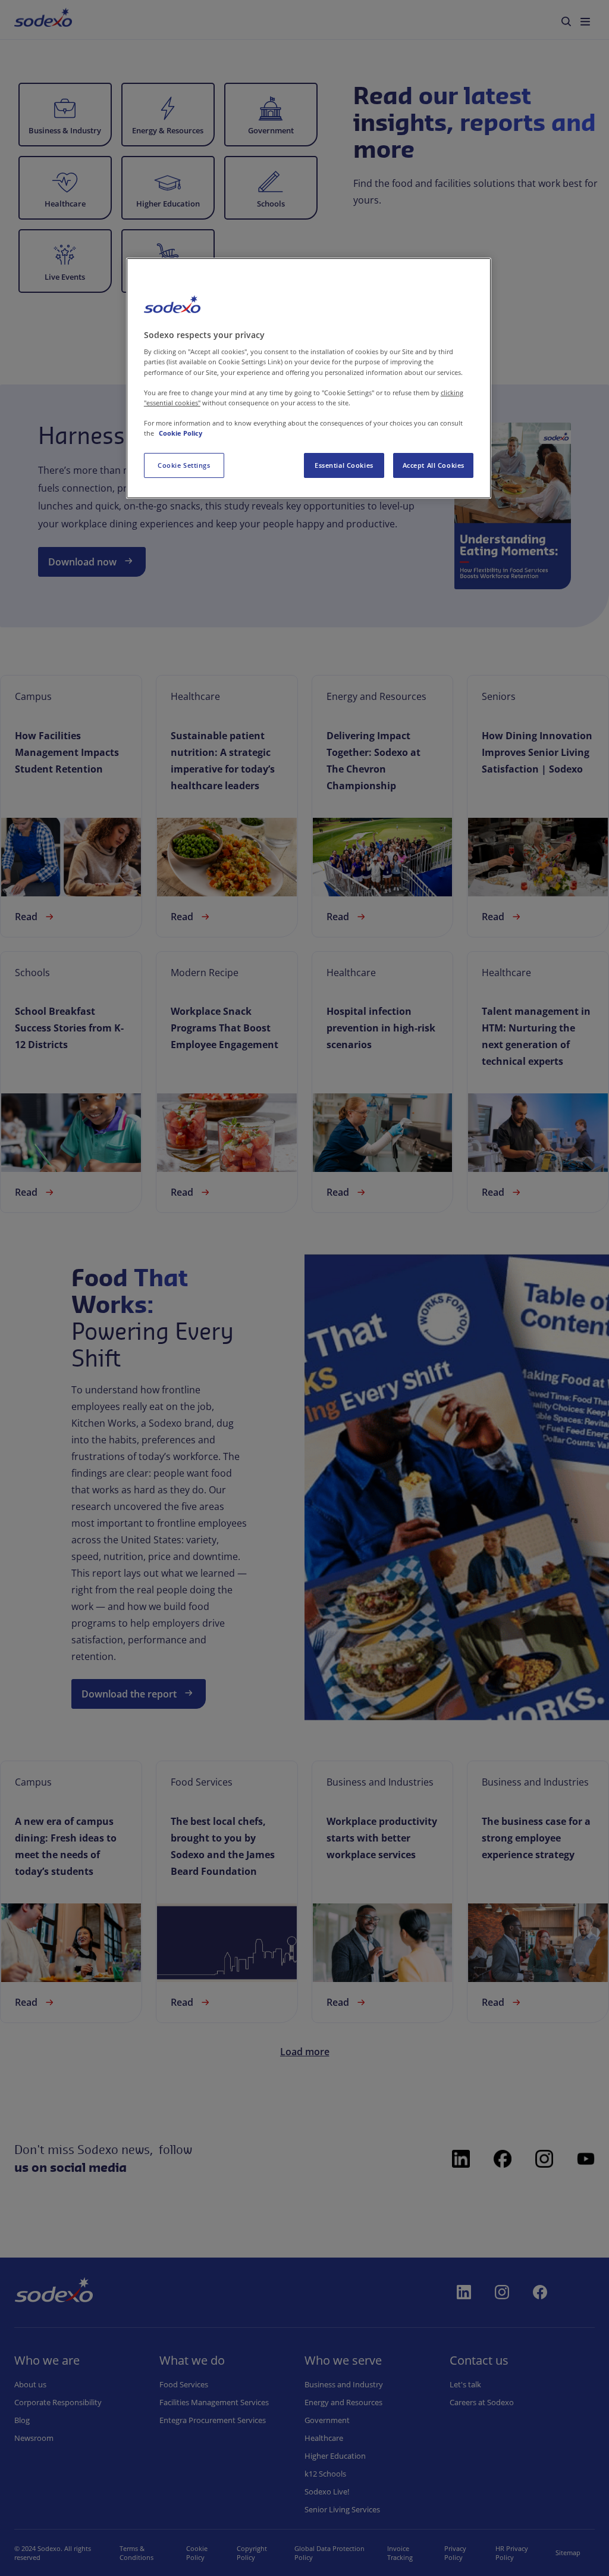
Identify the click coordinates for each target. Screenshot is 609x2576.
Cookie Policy (180, 433)
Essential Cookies (344, 465)
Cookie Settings (184, 465)
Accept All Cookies (434, 465)
